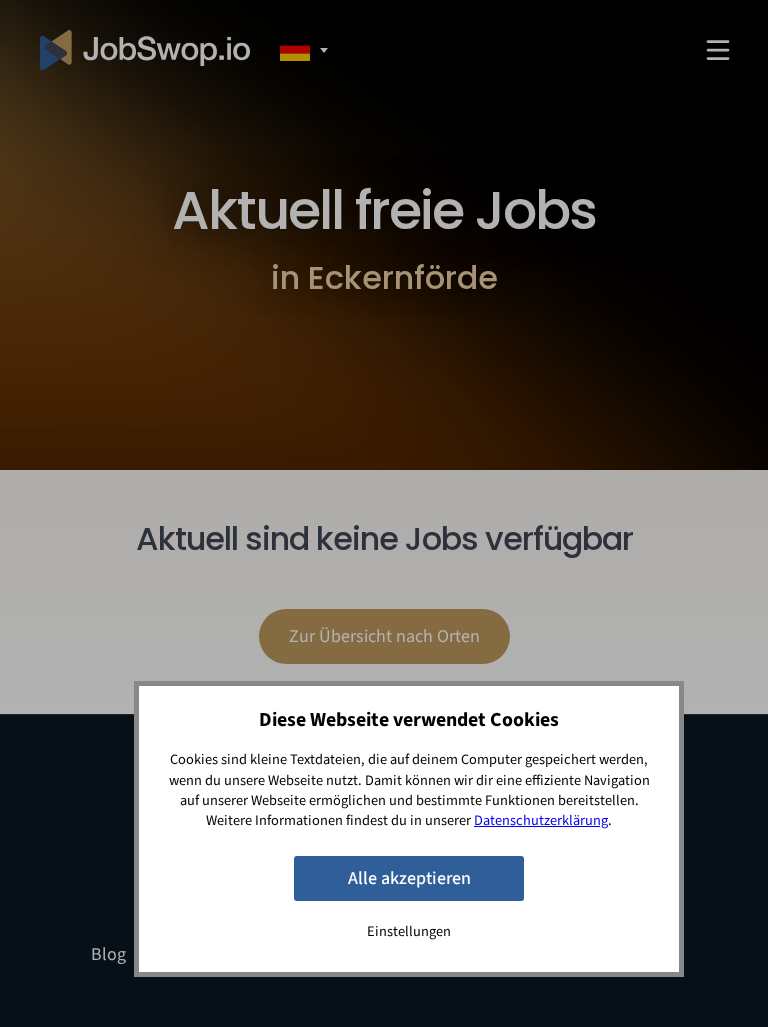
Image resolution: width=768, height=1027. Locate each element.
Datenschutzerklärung (541, 820)
